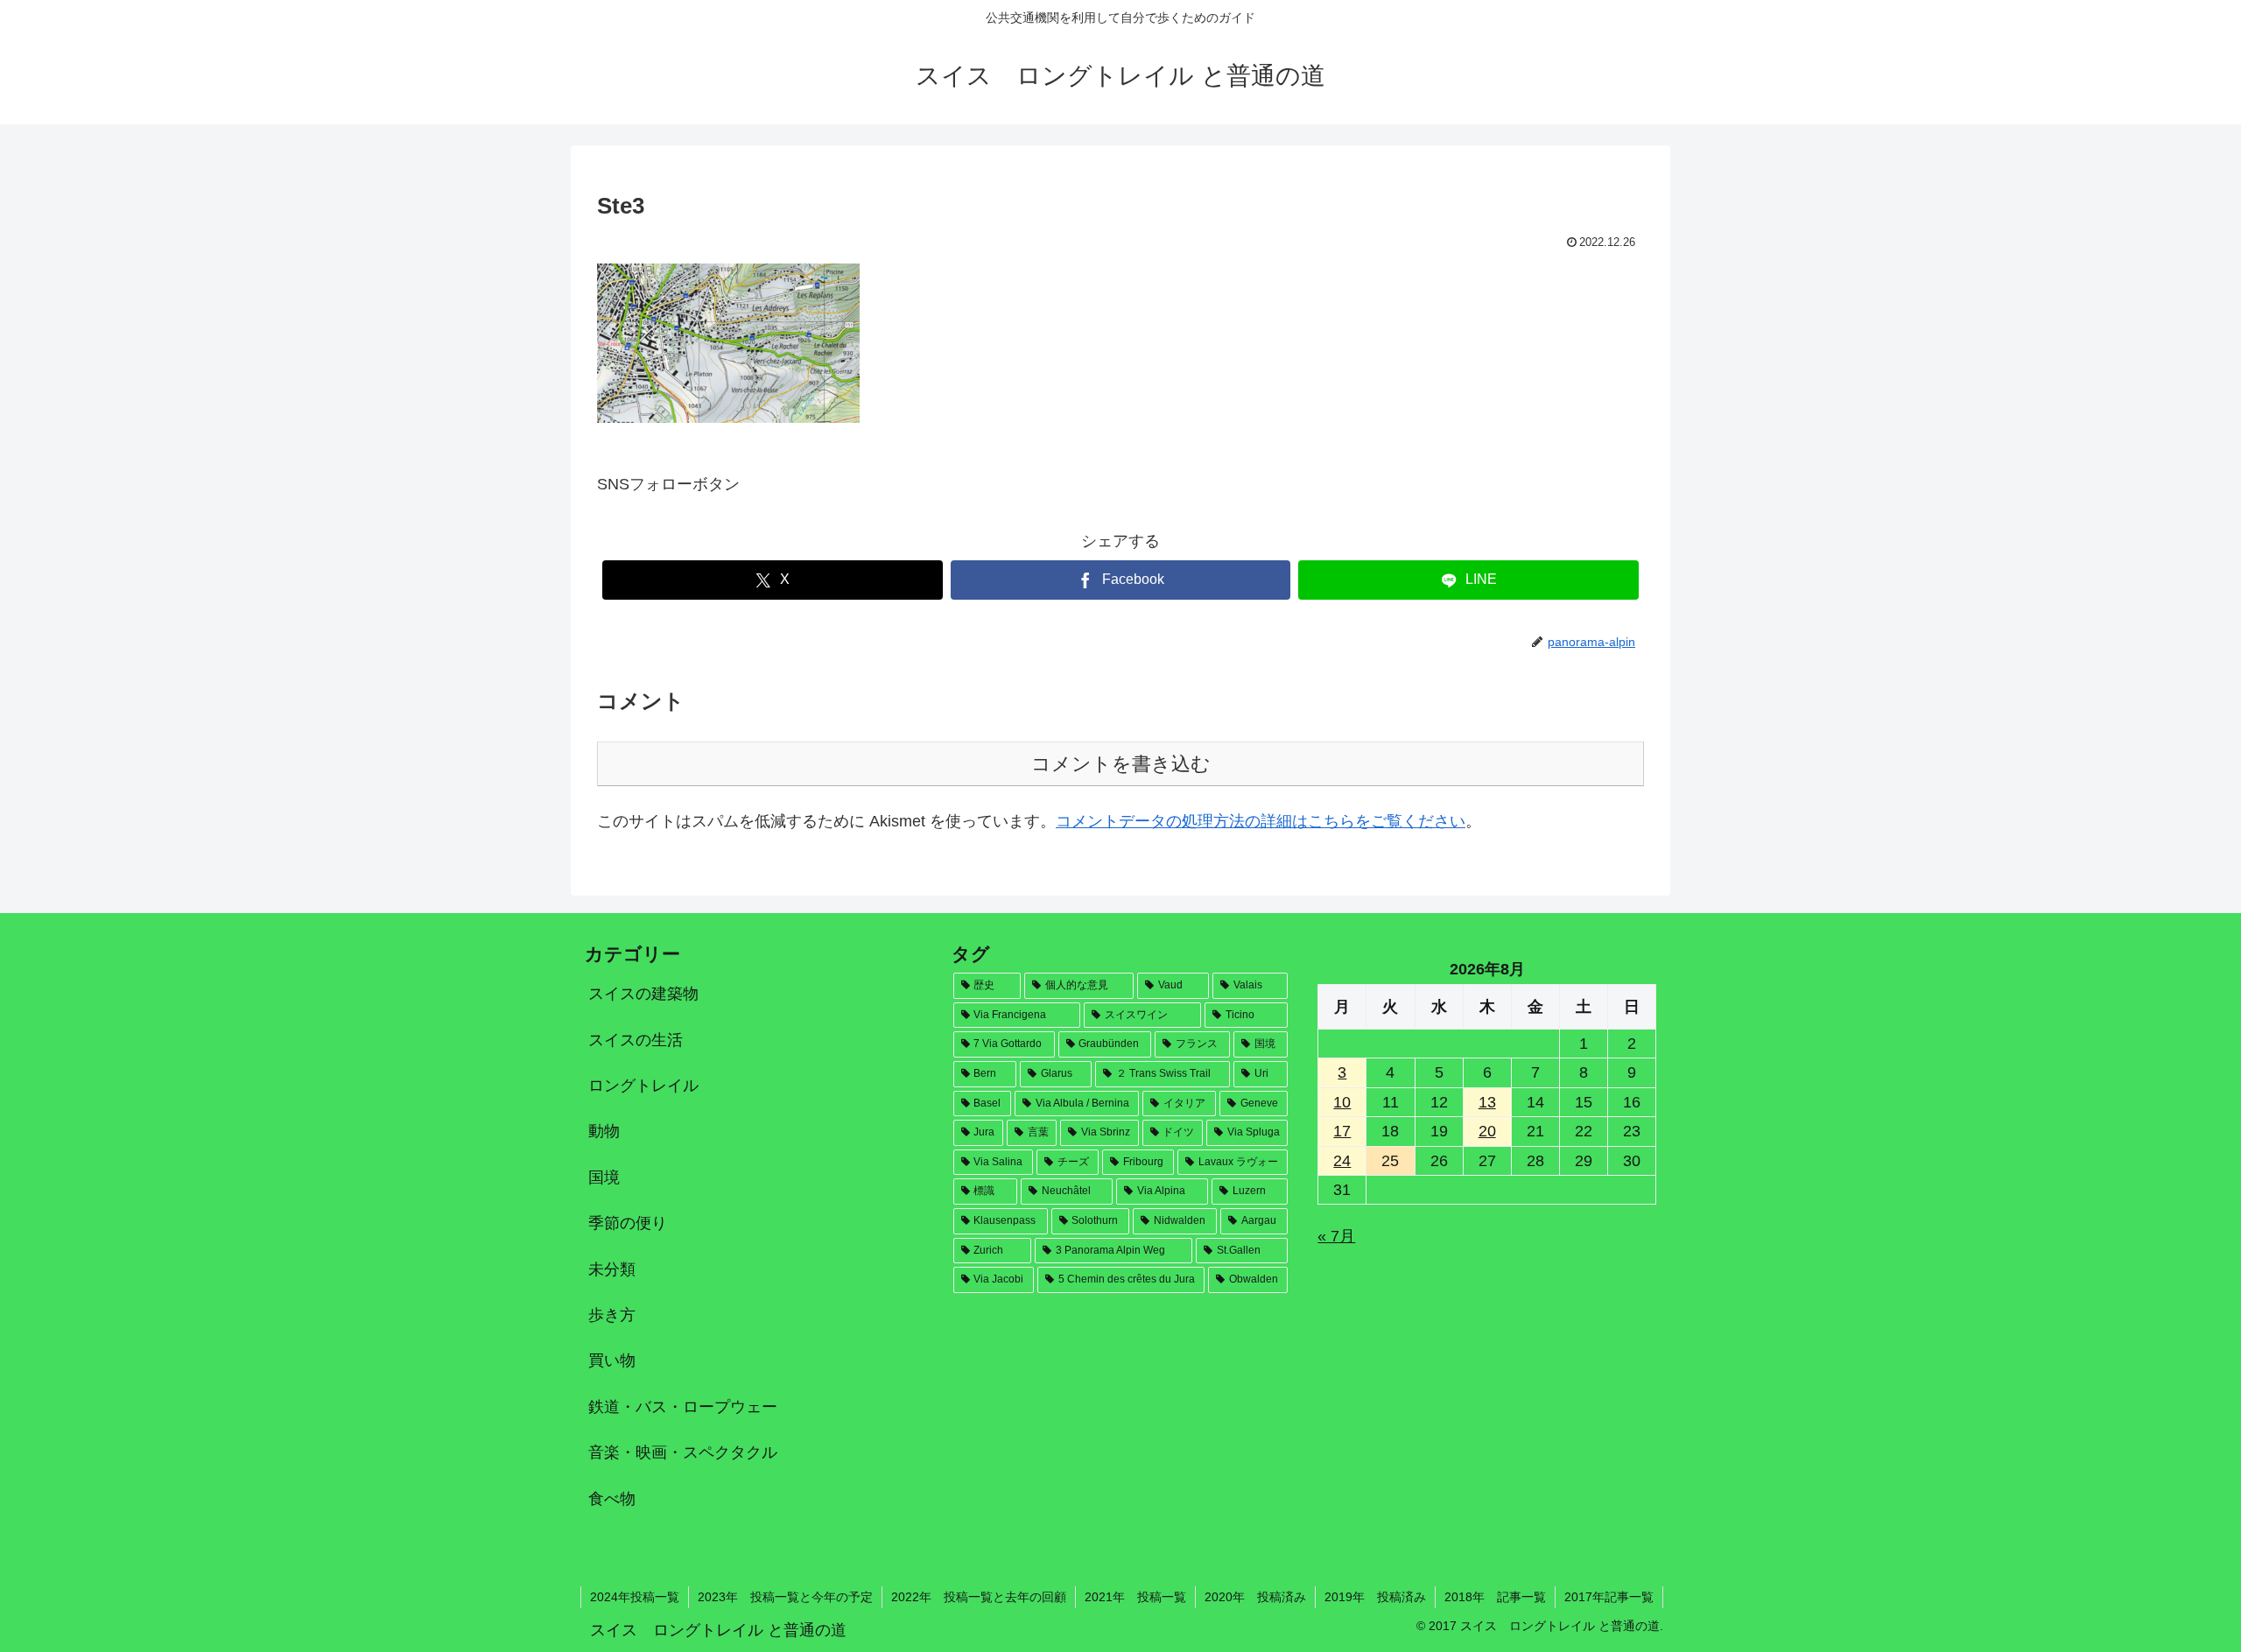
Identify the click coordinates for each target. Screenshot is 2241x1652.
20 (1487, 1131)
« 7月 (1336, 1236)
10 (1342, 1102)
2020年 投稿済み (1255, 1597)
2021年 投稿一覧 (1135, 1597)
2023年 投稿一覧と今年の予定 (785, 1597)
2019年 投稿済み (1375, 1597)
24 (1342, 1161)
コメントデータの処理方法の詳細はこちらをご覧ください (1261, 821)
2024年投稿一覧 (635, 1597)
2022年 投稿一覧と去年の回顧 (979, 1597)
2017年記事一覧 (1609, 1597)
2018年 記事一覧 (1495, 1597)
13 (1487, 1102)
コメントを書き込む (1121, 764)
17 (1342, 1131)
